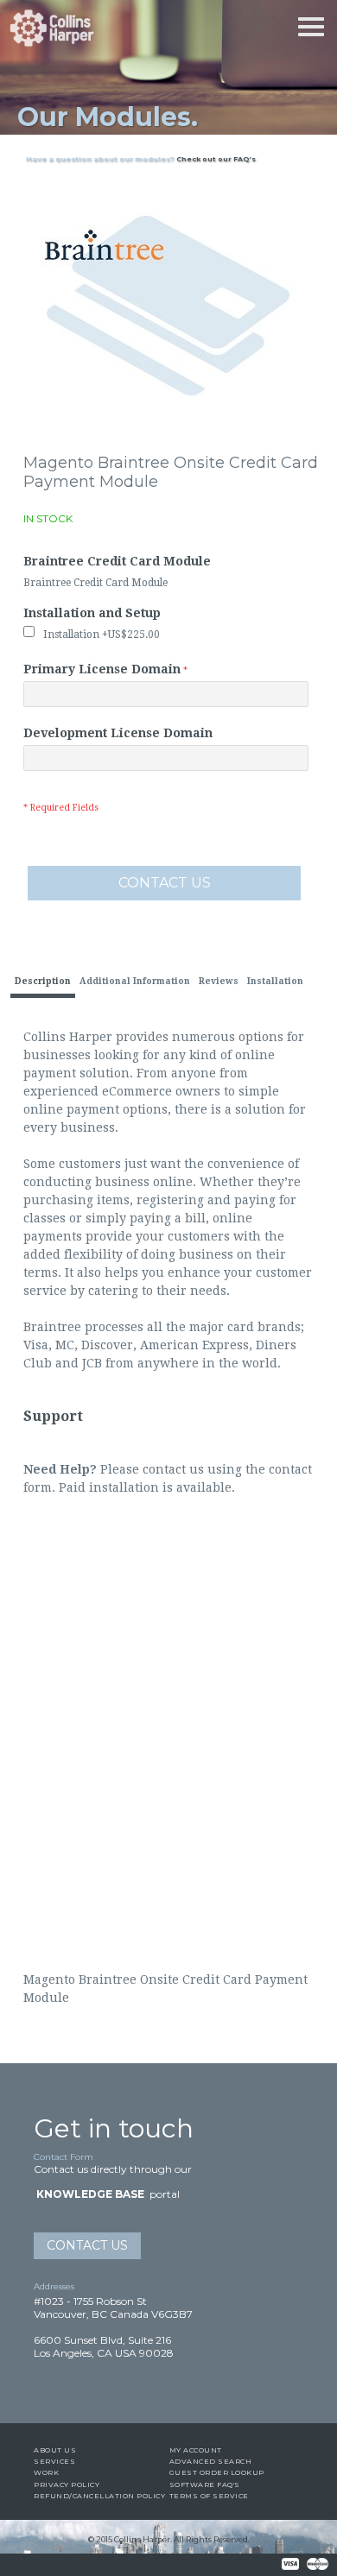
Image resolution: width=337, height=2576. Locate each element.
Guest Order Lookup (217, 2472)
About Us (55, 2450)
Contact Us (87, 2245)
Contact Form (64, 2157)
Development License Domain (118, 733)
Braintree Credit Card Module (117, 561)
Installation (102, 635)
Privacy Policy (67, 2484)
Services (54, 2461)
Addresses (54, 2286)
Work (46, 2472)
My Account (196, 2450)
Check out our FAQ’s (216, 159)
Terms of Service (209, 2496)
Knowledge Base (90, 2194)
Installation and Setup (92, 613)
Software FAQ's (205, 2484)
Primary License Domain (102, 669)
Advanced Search (211, 2461)
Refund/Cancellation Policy (99, 2496)
